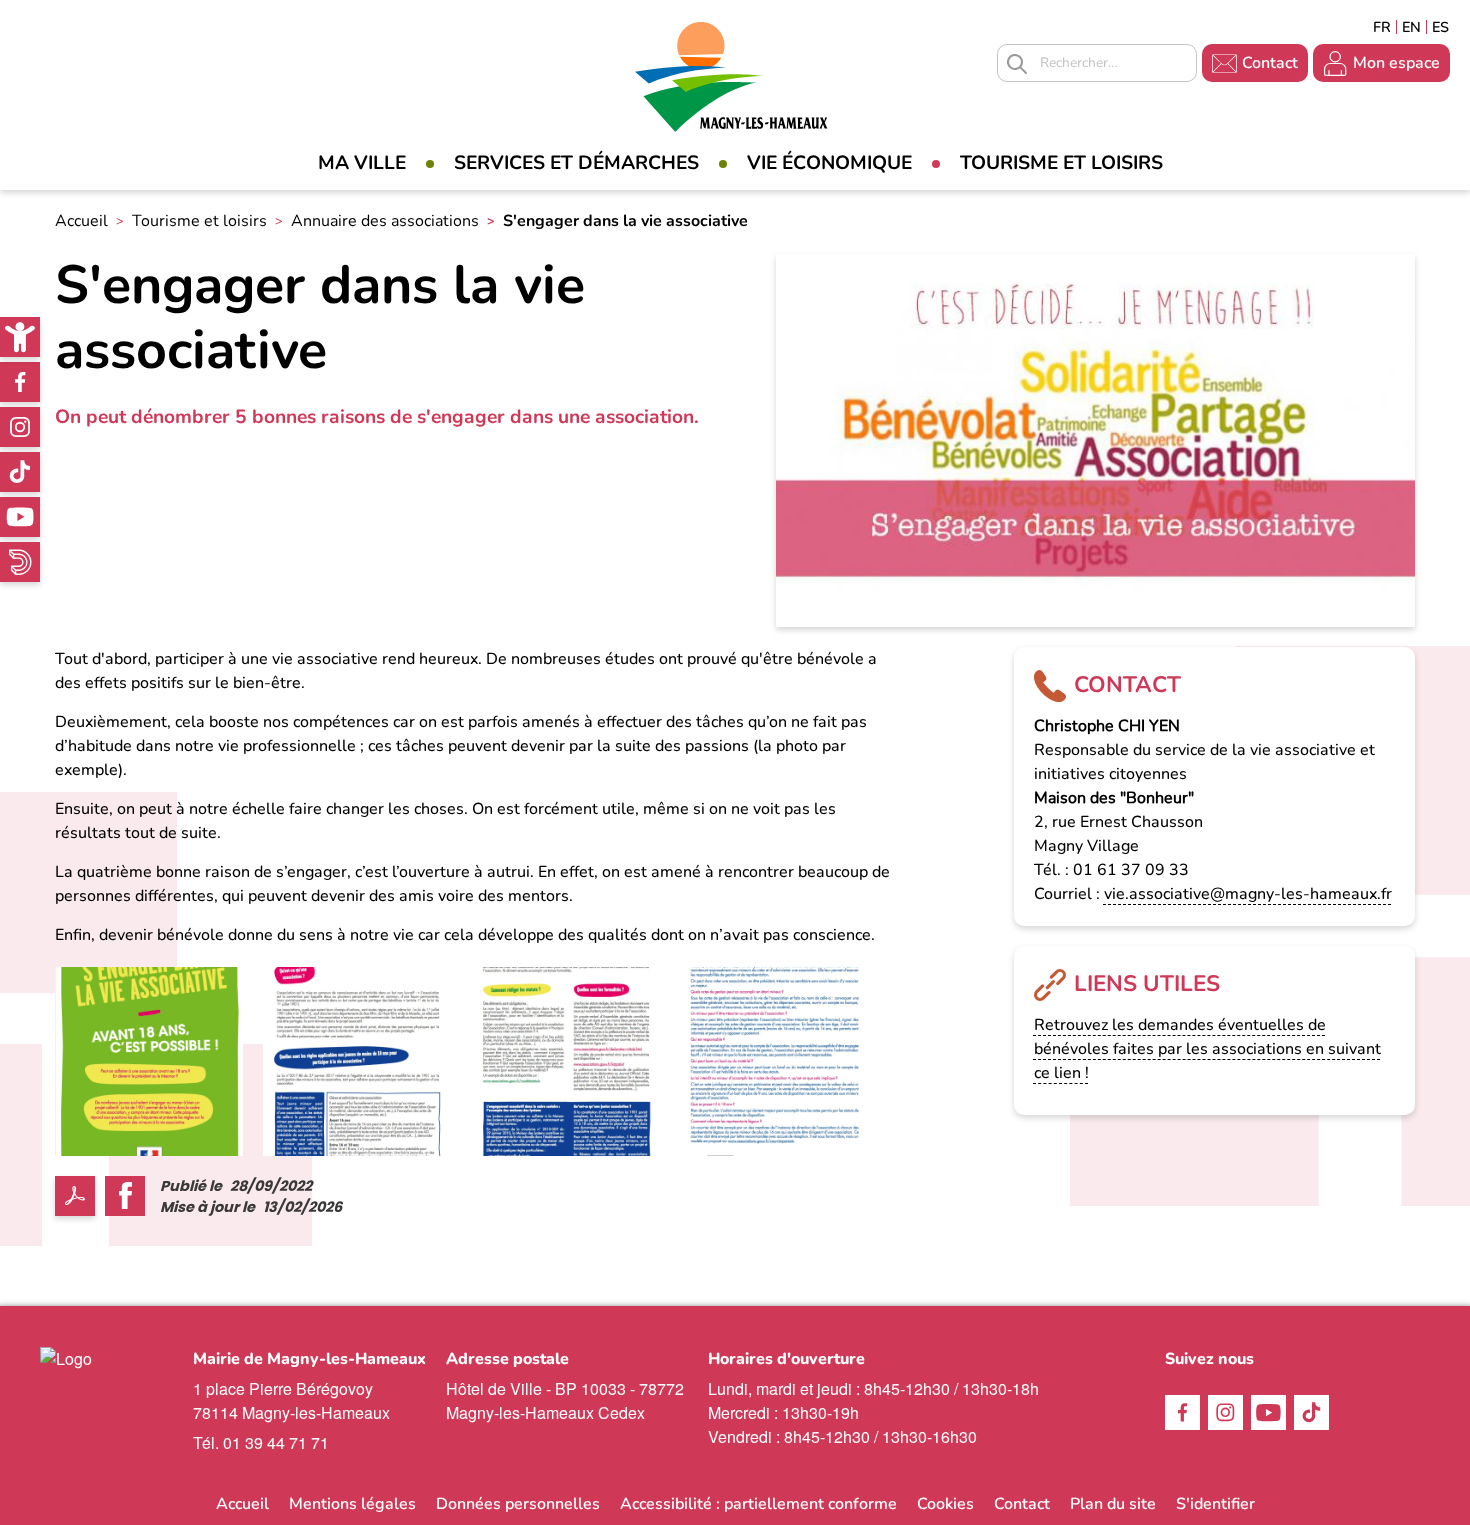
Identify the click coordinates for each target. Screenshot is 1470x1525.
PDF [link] (75, 1196)
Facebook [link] (20, 382)
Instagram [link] (20, 427)
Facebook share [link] (125, 1196)
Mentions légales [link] (352, 1504)
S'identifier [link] (1215, 1504)
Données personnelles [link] (518, 1504)
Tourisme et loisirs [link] (1061, 163)
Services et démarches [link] (576, 163)
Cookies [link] (945, 1504)
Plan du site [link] (1113, 1504)
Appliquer (1017, 64)
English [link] (1411, 27)
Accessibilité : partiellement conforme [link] (758, 1504)
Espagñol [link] (1441, 27)
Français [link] (1382, 27)
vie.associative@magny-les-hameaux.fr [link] (1248, 894)
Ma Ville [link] (362, 163)
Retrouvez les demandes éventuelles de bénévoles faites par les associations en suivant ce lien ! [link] (1207, 1049)
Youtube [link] (20, 517)
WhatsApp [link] (20, 562)
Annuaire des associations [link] (385, 221)
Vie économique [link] (829, 163)
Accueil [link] (81, 221)
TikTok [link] (20, 472)
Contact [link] (1270, 63)
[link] (20, 337)
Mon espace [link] (1396, 63)
